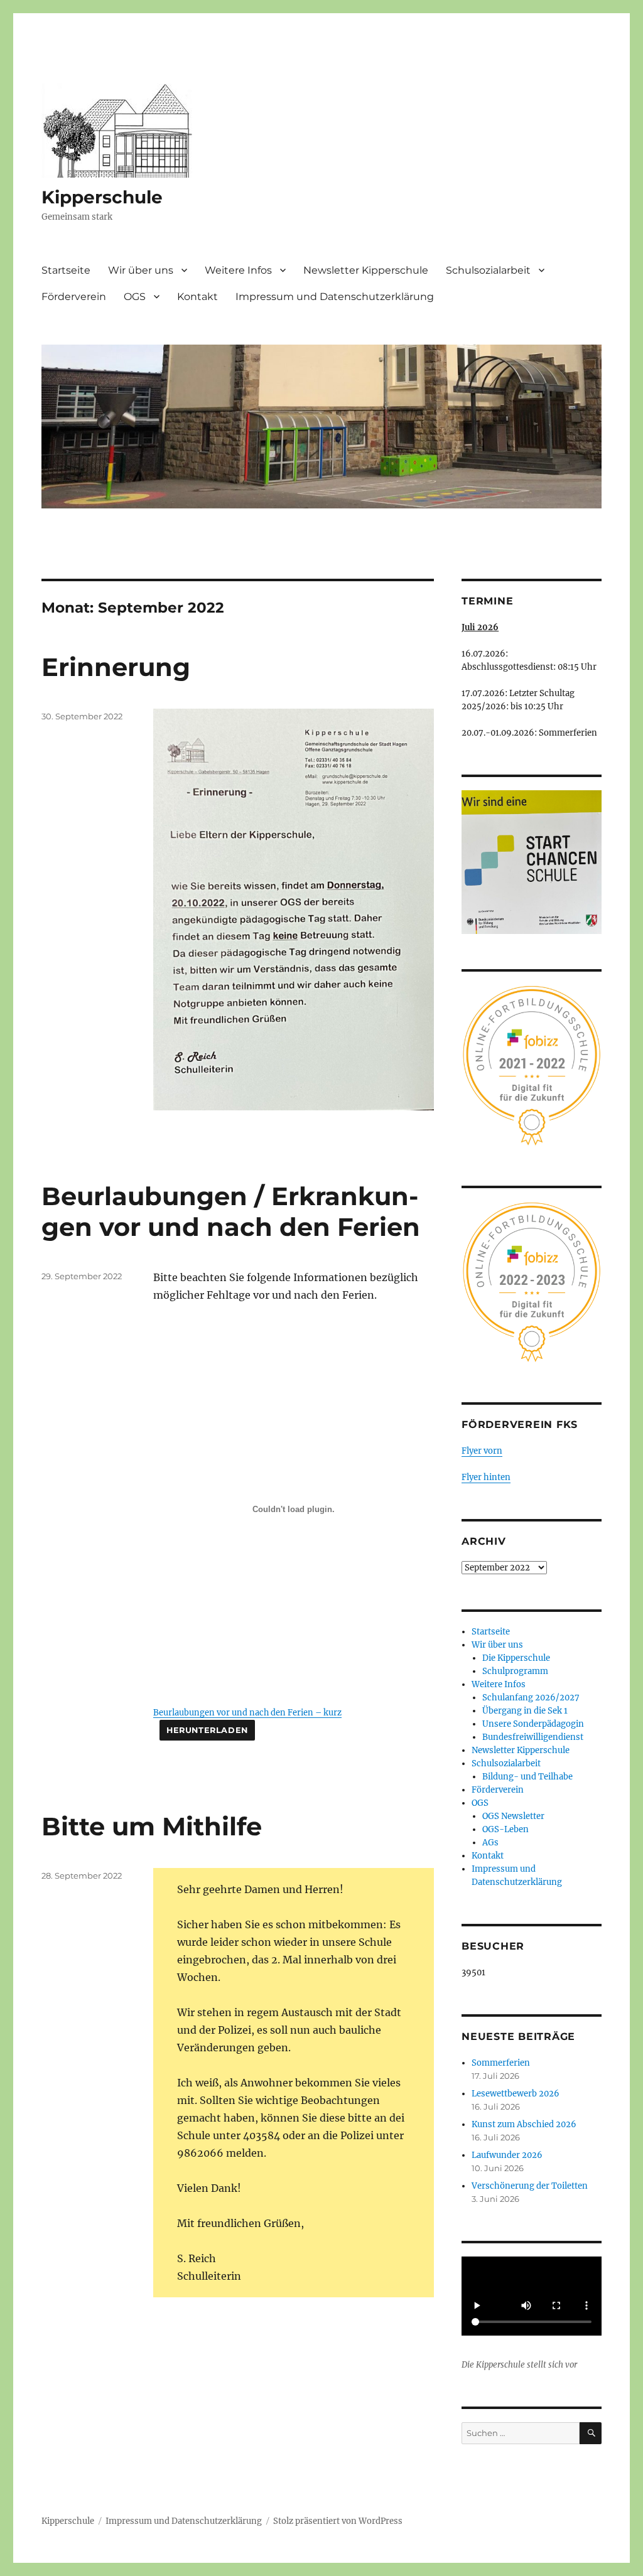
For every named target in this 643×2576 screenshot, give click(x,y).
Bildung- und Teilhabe (527, 1777)
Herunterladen (207, 1730)
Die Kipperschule (516, 1658)
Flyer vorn (482, 1451)
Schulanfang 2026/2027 (531, 1698)
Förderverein (74, 297)
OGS (135, 297)
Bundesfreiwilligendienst (533, 1737)
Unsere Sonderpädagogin (533, 1724)
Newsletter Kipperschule (366, 270)
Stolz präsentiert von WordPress (338, 2521)
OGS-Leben (505, 1829)
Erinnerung (116, 667)
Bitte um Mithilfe (152, 1826)
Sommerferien (501, 2063)
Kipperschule (102, 197)
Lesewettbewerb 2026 (516, 2094)
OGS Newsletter (513, 1816)
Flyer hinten (486, 1477)
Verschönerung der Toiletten (530, 2186)
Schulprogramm (515, 1671)
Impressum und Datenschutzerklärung (335, 297)
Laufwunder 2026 (507, 2155)
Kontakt (197, 297)
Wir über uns (141, 270)
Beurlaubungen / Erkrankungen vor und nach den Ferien (231, 1211)
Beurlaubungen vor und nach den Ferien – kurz (247, 1712)
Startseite (66, 270)
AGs (490, 1843)
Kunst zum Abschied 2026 (524, 2124)
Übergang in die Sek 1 (525, 1711)
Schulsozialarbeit (488, 270)
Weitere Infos (238, 270)
